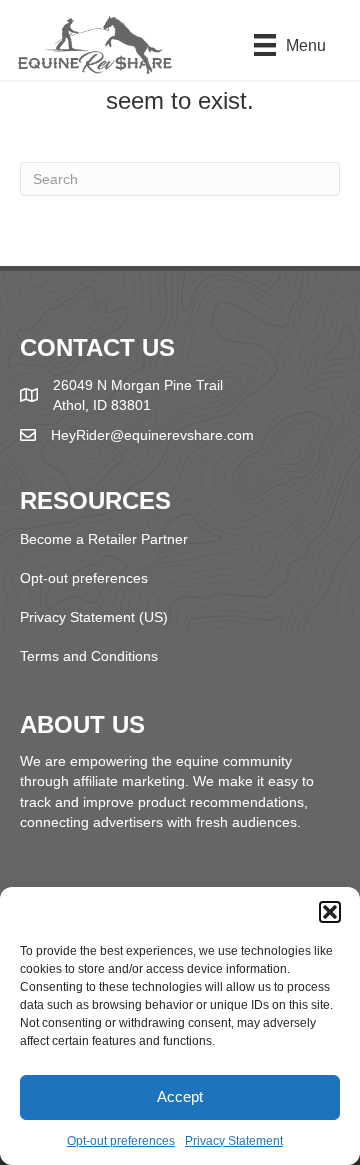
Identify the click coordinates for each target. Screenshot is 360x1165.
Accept (180, 1096)
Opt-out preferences (121, 1141)
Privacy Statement (234, 1141)
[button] (330, 912)
